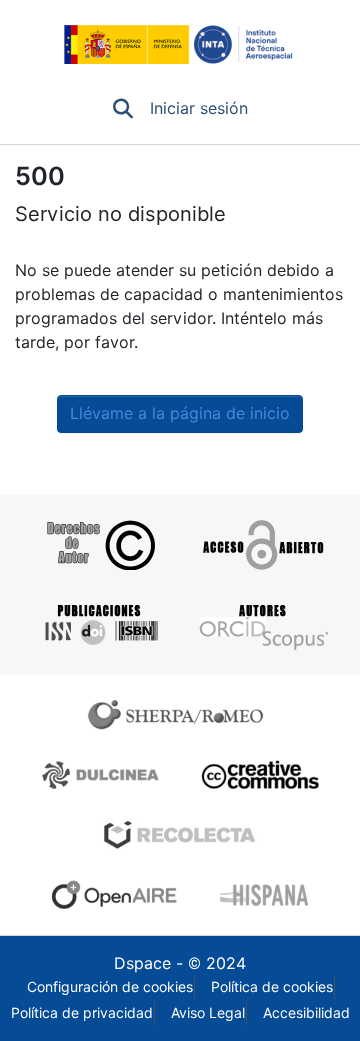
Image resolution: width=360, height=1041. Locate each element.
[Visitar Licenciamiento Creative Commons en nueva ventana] (257, 775)
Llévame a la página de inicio (180, 413)
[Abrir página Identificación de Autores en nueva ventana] (261, 625)
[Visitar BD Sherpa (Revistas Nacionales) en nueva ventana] (103, 775)
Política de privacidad (82, 1013)
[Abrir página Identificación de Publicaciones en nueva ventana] (98, 625)
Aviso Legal (208, 1013)
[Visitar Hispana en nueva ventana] (265, 895)
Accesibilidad (306, 1013)
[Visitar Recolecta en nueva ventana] (180, 835)
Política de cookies (272, 987)
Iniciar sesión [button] (200, 108)
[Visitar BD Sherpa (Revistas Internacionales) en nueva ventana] (180, 715)
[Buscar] (123, 109)
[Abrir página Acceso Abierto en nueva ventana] (261, 545)
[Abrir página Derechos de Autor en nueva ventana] (98, 545)
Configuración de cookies (110, 987)
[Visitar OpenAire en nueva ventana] (120, 895)
